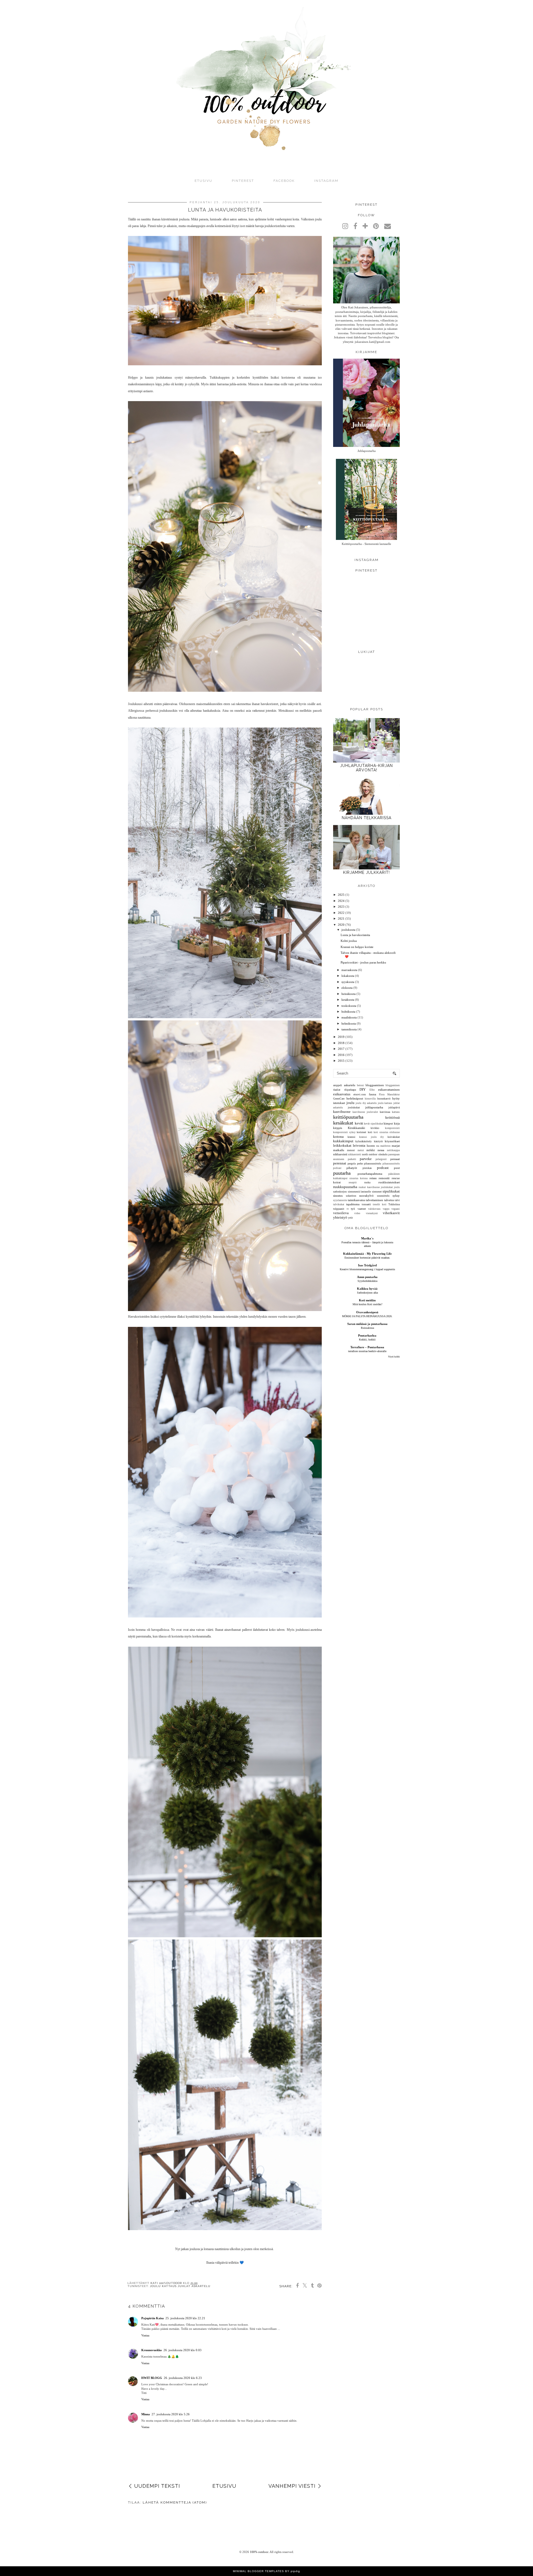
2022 (341, 913)
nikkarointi (340, 1154)
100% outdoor (259, 2552)
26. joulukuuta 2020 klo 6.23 (183, 2378)
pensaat (395, 1159)
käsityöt (378, 1141)
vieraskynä (372, 1213)
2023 (341, 907)
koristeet (361, 1132)
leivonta (359, 1145)
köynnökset (392, 1141)
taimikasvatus (356, 1200)
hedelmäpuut (355, 1098)
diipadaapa (350, 1090)
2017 (341, 1049)
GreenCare (339, 1099)
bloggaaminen (375, 1085)
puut (397, 1168)
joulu (350, 1103)
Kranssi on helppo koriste (357, 947)
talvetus (389, 1200)
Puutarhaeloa (367, 1335)
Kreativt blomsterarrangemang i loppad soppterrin (367, 1269)
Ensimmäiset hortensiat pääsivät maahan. (367, 1258)
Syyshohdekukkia (367, 1281)
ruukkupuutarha (345, 1187)
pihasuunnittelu (373, 1164)
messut (351, 1150)
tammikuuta (349, 1029)
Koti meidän (367, 1300)
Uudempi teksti (157, 2486)
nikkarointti (355, 1154)
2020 (341, 925)
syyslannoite (340, 1200)
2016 (341, 1055)
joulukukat (354, 1107)
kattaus (396, 1112)
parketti (352, 1159)
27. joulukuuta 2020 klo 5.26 (171, 2414)
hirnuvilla (370, 1099)
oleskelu (383, 1154)
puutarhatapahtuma (370, 1174)
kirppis (338, 1128)
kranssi (351, 1137)
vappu (386, 1209)
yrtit (350, 1218)
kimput (388, 1123)
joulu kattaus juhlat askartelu (180, 2286)
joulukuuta (348, 930)
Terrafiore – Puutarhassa (367, 1347)
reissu (373, 1178)
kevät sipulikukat (374, 1124)
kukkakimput (343, 1141)
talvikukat (339, 1204)
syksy (396, 1196)
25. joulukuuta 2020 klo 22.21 (185, 2318)
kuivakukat (394, 1137)
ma (378, 1146)
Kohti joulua (349, 941)
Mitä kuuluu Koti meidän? (367, 1304)
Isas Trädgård (367, 1265)
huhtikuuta (348, 1012)
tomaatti (366, 1204)
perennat (340, 1163)
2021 (341, 919)
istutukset (339, 1103)
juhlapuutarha (374, 1107)
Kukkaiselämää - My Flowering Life (367, 1254)
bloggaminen (393, 1085)
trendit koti (380, 1204)
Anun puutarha (367, 1277)
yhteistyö (340, 1217)
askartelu (350, 1085)
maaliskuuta (349, 1017)
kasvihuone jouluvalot (365, 1112)
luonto (371, 1146)
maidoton (385, 1146)
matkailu (339, 1150)
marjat (396, 1146)
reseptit (353, 1183)
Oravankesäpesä (367, 1312)
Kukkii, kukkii (367, 1339)
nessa (381, 1150)
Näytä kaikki (394, 1357)
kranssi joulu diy (371, 1137)
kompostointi (392, 1128)
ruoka (367, 1182)
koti (370, 1132)
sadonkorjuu (340, 1192)
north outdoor (370, 1154)
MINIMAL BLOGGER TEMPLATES (258, 2571)
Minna (146, 2414)
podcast (383, 1168)
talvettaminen (374, 1200)
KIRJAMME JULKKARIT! (366, 872)
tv (348, 1209)
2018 (341, 1043)
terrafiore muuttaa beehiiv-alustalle (367, 1351)
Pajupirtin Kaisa (153, 2318)
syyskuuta (348, 982)
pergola (352, 1164)
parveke (366, 1159)
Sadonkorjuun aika (367, 1293)
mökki (371, 1150)
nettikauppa (393, 1150)
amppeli (338, 1085)
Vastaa (145, 2335)
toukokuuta (349, 1006)
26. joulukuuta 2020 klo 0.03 (183, 2350)
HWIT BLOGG (152, 2378)
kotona (338, 1137)
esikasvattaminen (389, 1090)
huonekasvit (384, 1099)
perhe (360, 1164)
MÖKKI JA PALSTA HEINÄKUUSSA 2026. (367, 1316)
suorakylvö (366, 1196)
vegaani (396, 1209)
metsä (361, 1150)
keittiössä (393, 1117)
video (357, 1213)
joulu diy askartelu (366, 1103)
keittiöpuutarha (348, 1117)
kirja (397, 1123)
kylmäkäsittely (364, 1141)
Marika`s (367, 1238)
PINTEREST (243, 181)
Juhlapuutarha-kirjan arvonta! (366, 768)
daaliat (337, 1090)
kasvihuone (342, 1112)
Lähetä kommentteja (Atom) (175, 2502)
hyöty (396, 1098)
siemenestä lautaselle (359, 1192)
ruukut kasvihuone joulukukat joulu (379, 1187)
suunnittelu (383, 1196)
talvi (397, 1200)
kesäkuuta (348, 1000)
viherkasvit (391, 1213)
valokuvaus (374, 1209)
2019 (341, 1037)
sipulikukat (391, 1191)
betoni (360, 1085)
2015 (341, 1061)
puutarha (342, 1173)
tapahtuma (353, 1204)
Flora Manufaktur (389, 1095)
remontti (384, 1178)
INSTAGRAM (326, 181)
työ (353, 1209)
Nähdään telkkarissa (367, 818)
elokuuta (347, 988)
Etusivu (203, 181)
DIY (363, 1089)
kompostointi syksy (344, 1132)
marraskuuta (349, 970)
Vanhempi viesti (292, 2486)
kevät (359, 1123)
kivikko (375, 1128)
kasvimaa (385, 1112)
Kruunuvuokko (152, 2350)
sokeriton (351, 1196)
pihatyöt (352, 1168)
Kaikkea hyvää (367, 1289)
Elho (372, 1090)
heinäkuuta (349, 994)
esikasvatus (342, 1094)
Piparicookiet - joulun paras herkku (363, 962)
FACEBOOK (284, 181)
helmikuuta (349, 1023)
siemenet (377, 1192)
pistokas (367, 1168)
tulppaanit (339, 1209)
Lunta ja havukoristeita (355, 935)
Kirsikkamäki (356, 1128)
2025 (341, 895)
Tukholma (394, 1204)
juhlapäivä (394, 1107)
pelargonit (381, 1159)
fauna (373, 1094)
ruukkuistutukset (389, 1182)
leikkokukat (342, 1145)
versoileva (341, 1213)
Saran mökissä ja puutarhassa (367, 1324)
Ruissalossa (367, 1328)
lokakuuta (348, 976)
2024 (341, 901)
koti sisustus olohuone (387, 1132)
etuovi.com (360, 1094)
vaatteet (362, 1209)
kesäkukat (343, 1123)
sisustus (338, 1196)
